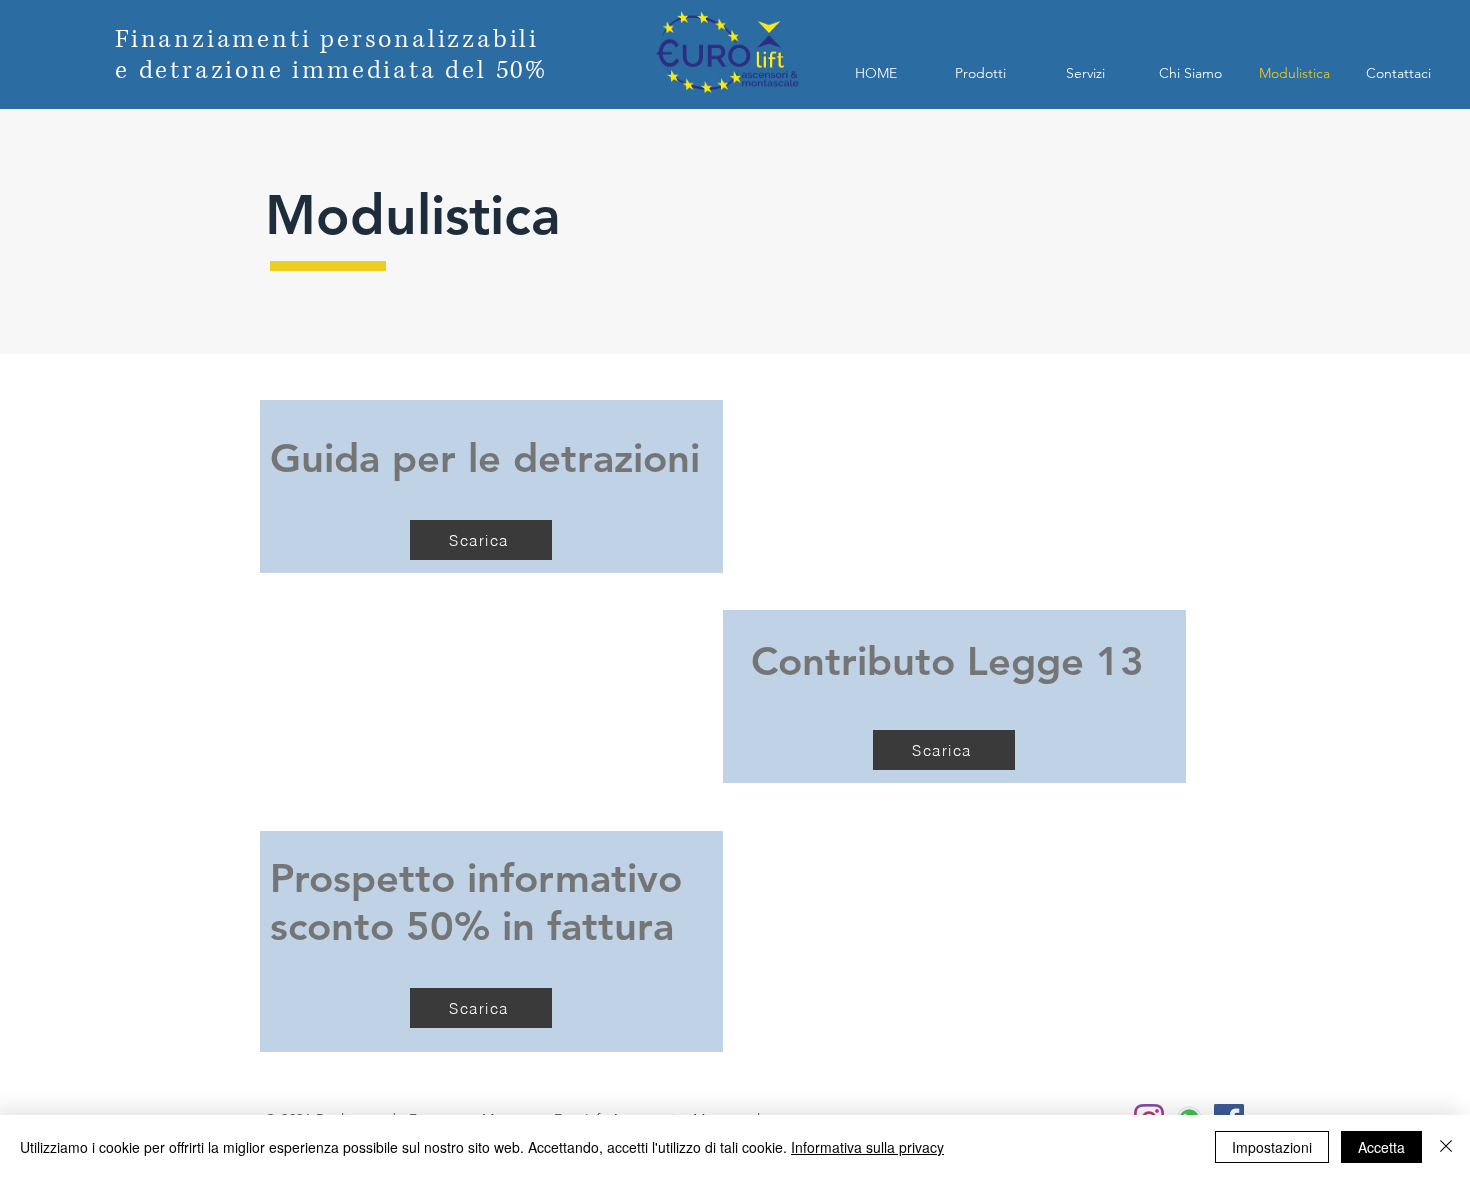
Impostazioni (1272, 1147)
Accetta (1381, 1147)
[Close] (1446, 1147)
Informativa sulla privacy (867, 1147)
